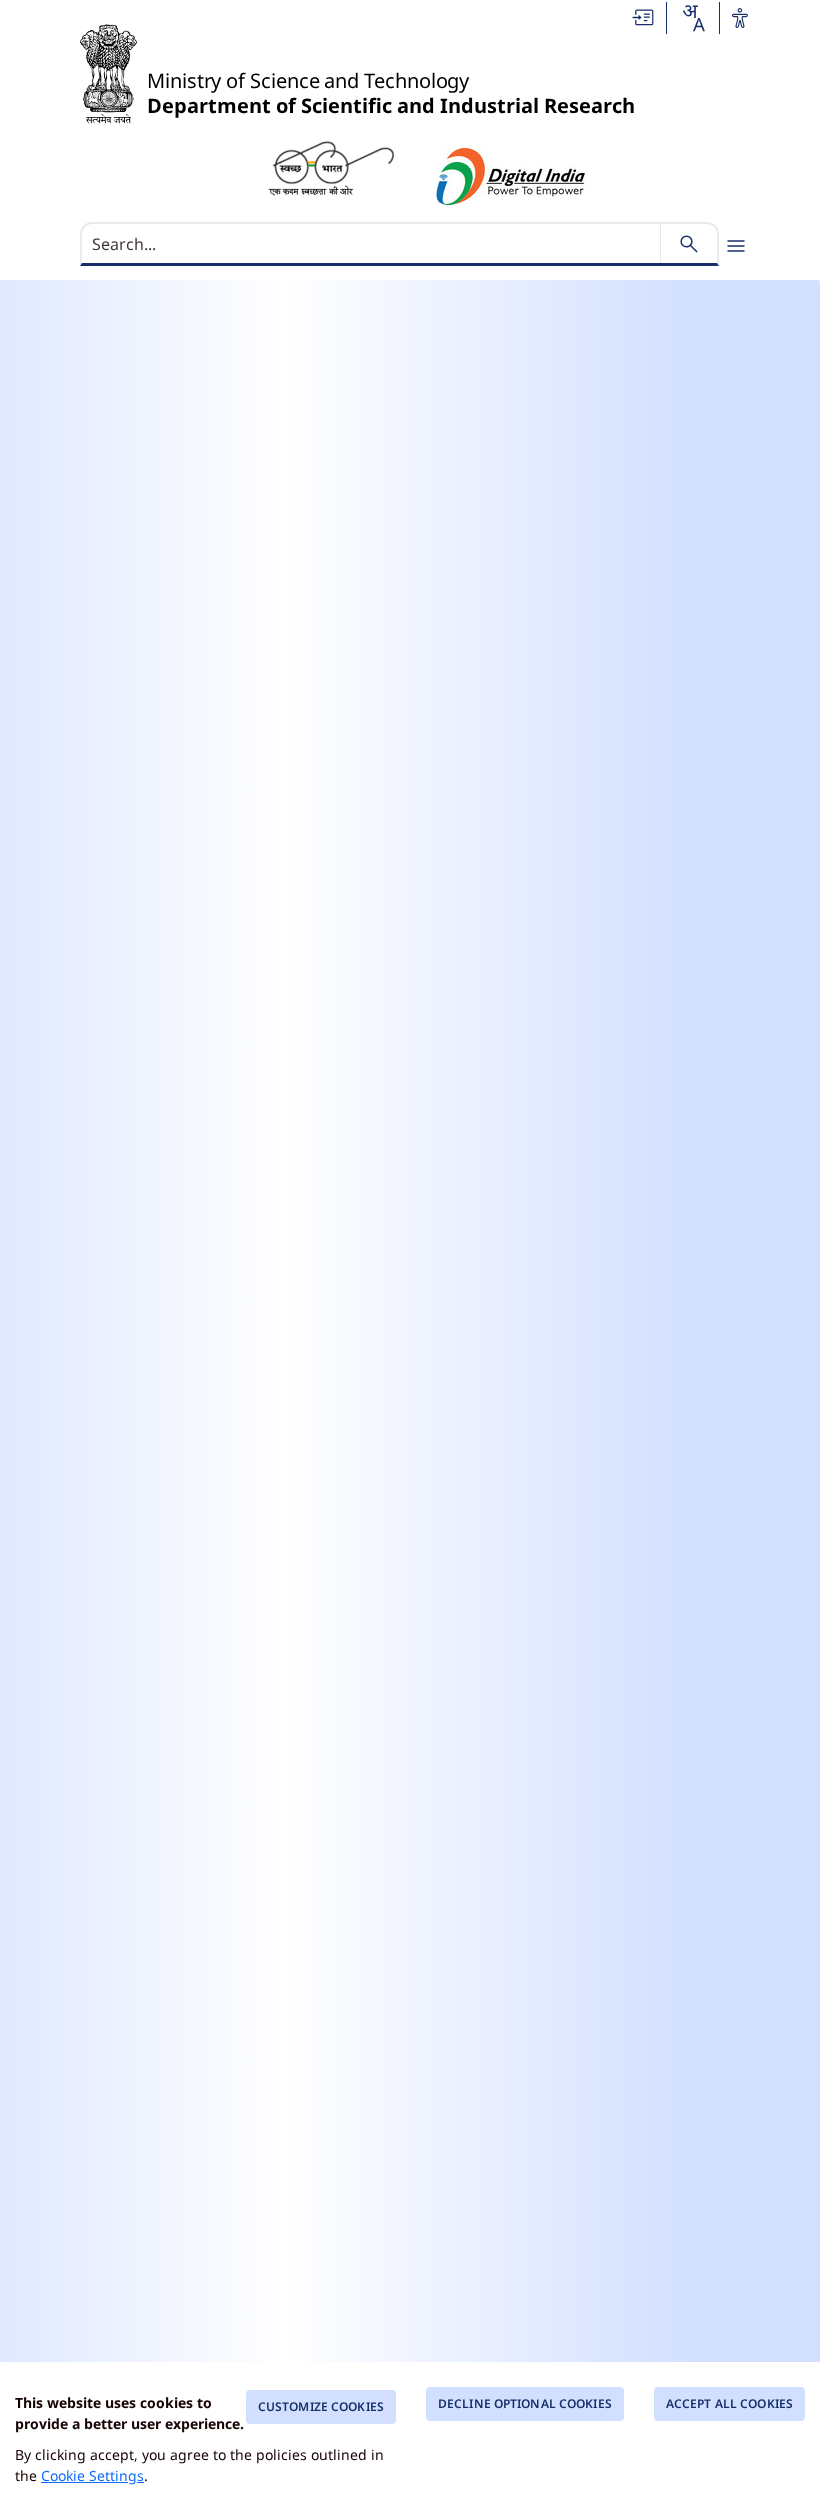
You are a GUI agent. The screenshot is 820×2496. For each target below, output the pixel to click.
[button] (644, 16)
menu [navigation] (736, 246)
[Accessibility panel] (740, 18)
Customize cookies (321, 2406)
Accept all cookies (729, 2403)
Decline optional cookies (525, 2403)
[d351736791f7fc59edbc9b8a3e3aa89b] (331, 167)
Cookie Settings (92, 2475)
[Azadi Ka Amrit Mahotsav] (511, 176)
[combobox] (693, 18)
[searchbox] (372, 244)
